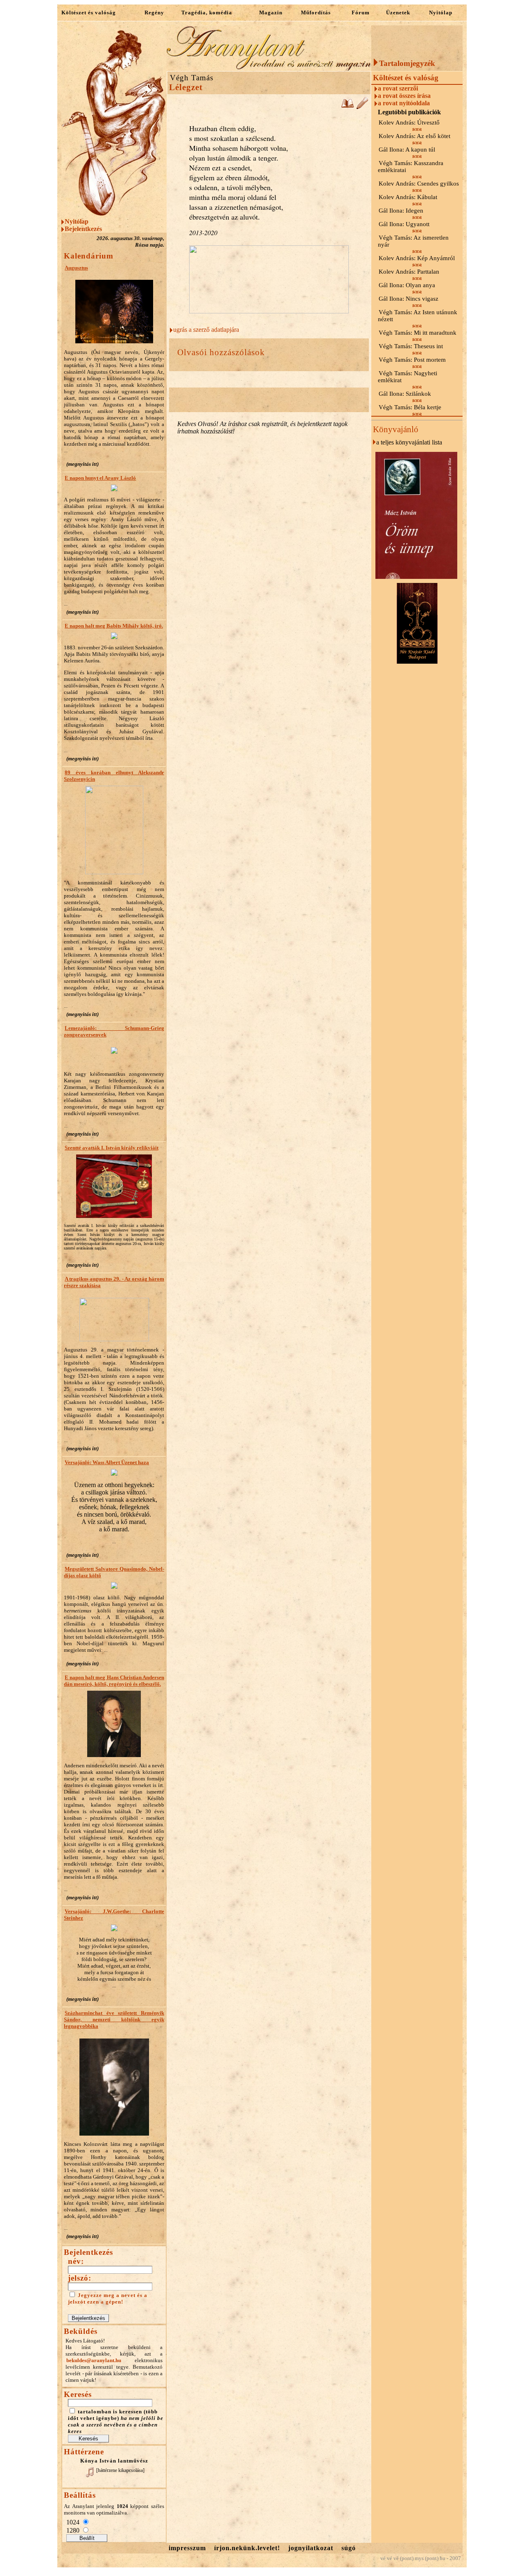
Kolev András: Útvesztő (409, 122)
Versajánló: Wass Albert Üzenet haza (107, 1462)
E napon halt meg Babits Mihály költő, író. (114, 626)
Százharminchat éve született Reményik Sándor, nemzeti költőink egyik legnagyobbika (114, 2019)
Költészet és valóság (89, 12)
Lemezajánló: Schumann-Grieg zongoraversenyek (114, 1031)
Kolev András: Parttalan (409, 272)
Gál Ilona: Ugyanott (404, 224)
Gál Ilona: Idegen (401, 211)
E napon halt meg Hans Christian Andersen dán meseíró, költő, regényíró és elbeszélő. (114, 1681)
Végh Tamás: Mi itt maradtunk (418, 333)
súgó (349, 2548)
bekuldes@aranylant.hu (94, 2360)
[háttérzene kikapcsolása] (120, 2470)
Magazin (271, 12)
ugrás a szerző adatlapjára (206, 330)
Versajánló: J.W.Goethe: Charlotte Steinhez (114, 1915)
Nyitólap (441, 12)
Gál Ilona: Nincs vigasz (409, 299)
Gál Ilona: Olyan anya (407, 285)
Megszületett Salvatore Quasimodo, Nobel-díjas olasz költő (114, 1572)
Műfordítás (316, 12)
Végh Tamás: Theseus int (411, 346)
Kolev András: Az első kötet (414, 136)
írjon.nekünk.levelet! (247, 2548)
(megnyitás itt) (82, 464)
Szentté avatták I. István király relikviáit (112, 1148)
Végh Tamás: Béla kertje (410, 407)
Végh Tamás (192, 78)
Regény (154, 12)
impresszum (187, 2548)
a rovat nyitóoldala (404, 103)
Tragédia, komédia (207, 12)
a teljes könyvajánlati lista (409, 442)
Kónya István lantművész (114, 2461)
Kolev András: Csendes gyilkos (419, 184)
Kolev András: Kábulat (408, 197)
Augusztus (76, 268)
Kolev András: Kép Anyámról (417, 258)
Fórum (361, 12)
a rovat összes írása (404, 96)
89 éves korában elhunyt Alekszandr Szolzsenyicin (114, 776)
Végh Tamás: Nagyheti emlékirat (408, 377)
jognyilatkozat (311, 2548)
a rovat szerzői (398, 88)
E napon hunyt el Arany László (100, 478)
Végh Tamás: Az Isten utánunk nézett (418, 316)
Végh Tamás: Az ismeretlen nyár (413, 241)
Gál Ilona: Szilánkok (405, 394)
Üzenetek (398, 12)
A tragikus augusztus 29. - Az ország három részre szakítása (114, 1282)
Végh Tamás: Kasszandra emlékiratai (411, 167)
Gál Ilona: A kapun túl (407, 150)
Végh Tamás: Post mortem (412, 360)
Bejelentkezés (83, 229)
